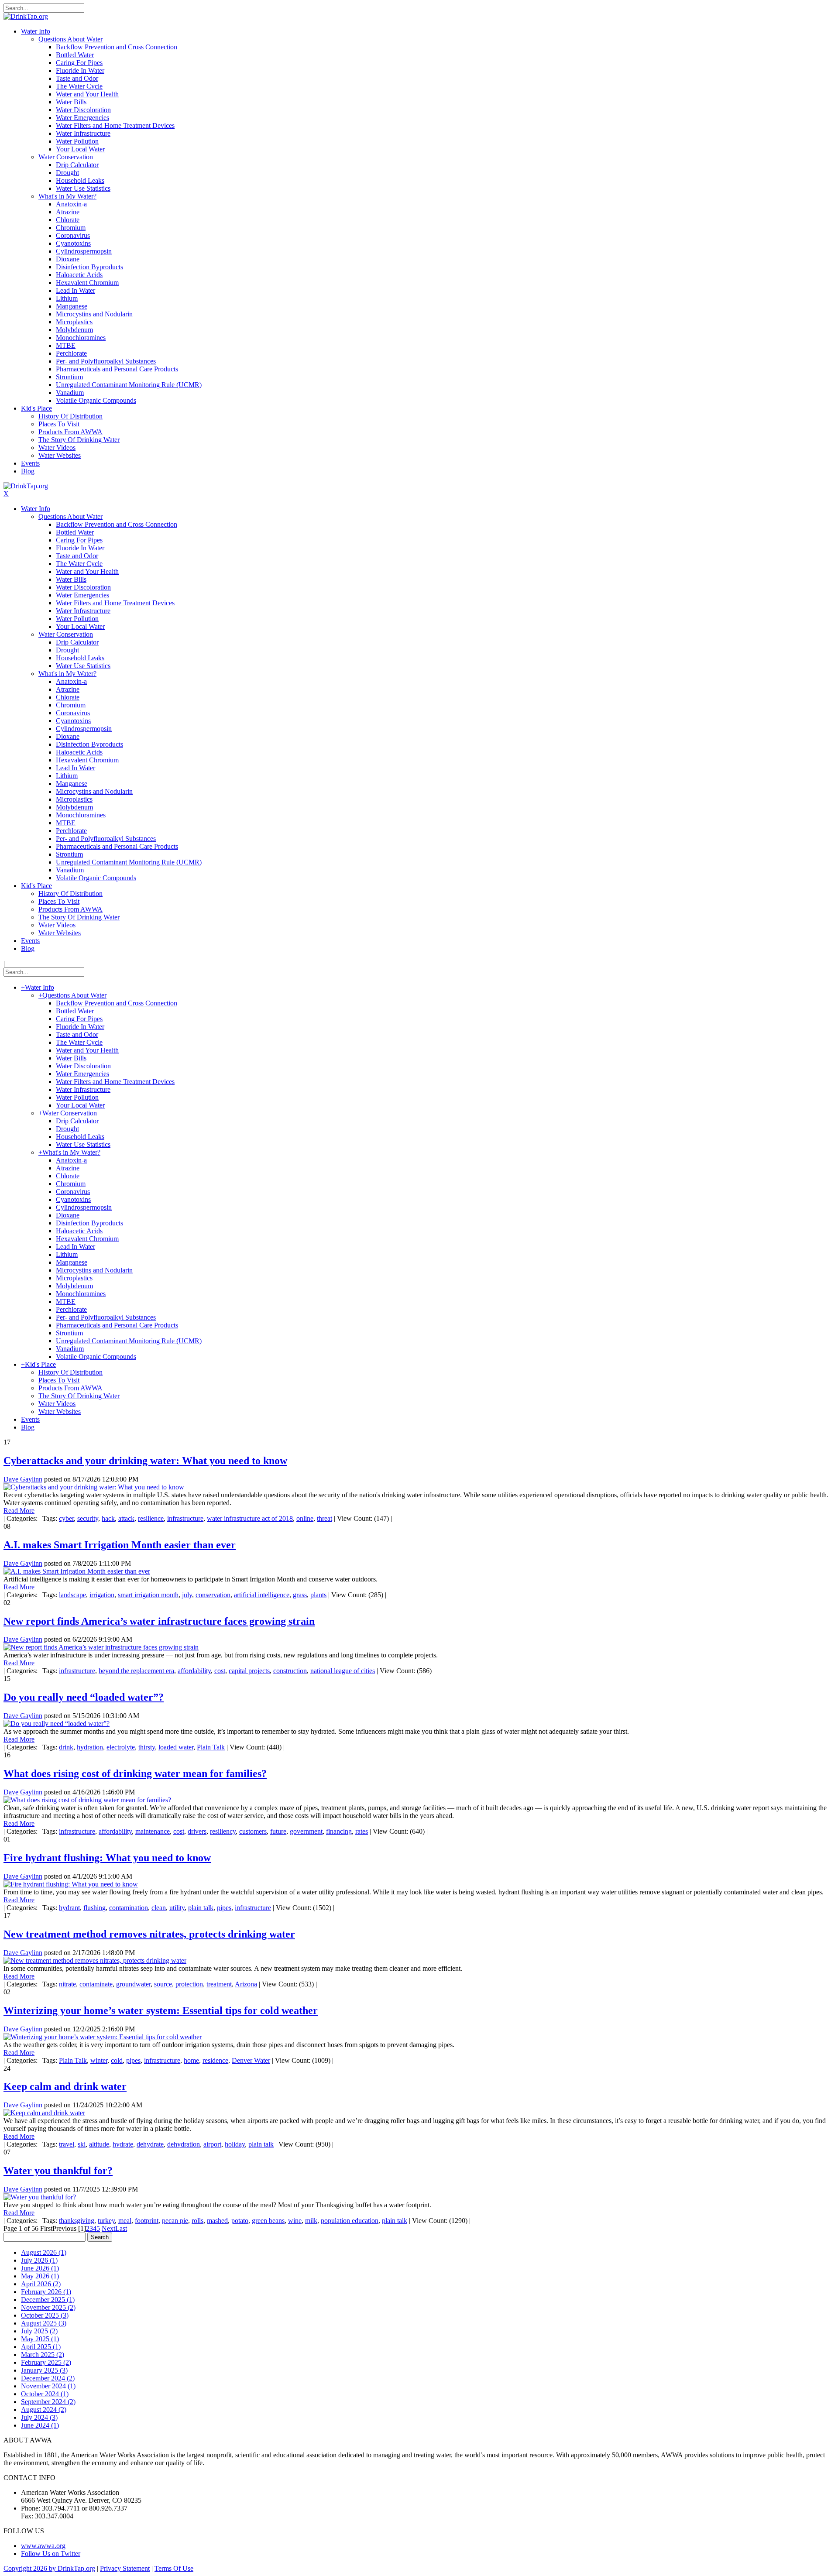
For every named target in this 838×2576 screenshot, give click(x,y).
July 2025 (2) (39, 2331)
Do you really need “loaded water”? (84, 1697)
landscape (72, 1595)
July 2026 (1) (39, 2260)
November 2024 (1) (48, 2386)
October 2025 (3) (45, 2315)
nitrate (67, 1984)
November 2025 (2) (48, 2307)
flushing (94, 1908)
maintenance (153, 1831)
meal (125, 2221)
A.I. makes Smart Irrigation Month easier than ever (120, 1545)
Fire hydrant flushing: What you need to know (107, 1858)
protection (189, 1984)
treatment (219, 1984)
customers (253, 1831)
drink (66, 1747)
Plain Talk (211, 1747)
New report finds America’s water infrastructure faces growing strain (159, 1621)
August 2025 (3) (44, 2323)
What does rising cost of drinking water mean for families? (135, 1773)
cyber (66, 1518)
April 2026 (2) (41, 2284)
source (163, 1984)
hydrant (69, 1908)
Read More (19, 1511)
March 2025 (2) (43, 2355)
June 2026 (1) (40, 2268)
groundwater (133, 1984)
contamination (129, 1908)
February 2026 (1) (46, 2292)
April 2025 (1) (41, 2347)
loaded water (176, 1747)
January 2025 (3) (44, 2370)
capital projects (249, 1671)
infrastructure (185, 1518)
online (305, 1518)
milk (311, 2221)
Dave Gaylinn (23, 1479)
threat (325, 1518)
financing (339, 1831)
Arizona (246, 1984)
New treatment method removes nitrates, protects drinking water (149, 1934)
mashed (217, 2221)
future (278, 1831)
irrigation (102, 1595)
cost (220, 1671)
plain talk (201, 1908)
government (306, 1831)
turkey (106, 2221)
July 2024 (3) (39, 2417)
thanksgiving (77, 2221)
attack (126, 1518)
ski (82, 2144)
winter (99, 2060)
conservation (213, 1595)
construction (290, 1671)
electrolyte (121, 1747)
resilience (151, 1518)
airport (212, 2144)
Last (121, 2228)
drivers (197, 1831)
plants (318, 1595)
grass (300, 1595)
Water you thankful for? (58, 2171)
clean (159, 1908)
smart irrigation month (148, 1595)
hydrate (123, 2144)
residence (215, 2060)
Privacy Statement (125, 2568)
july (187, 1595)
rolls (197, 2221)
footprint (147, 2221)
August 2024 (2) (44, 2410)
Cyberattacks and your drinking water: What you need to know (145, 1461)
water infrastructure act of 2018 (250, 1518)
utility (177, 1908)
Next (108, 2228)
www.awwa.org (43, 2546)
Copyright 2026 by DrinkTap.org (49, 2568)
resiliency (223, 1831)
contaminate (96, 1984)
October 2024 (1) (45, 2394)
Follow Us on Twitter (51, 2554)
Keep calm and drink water (65, 2086)
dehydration (184, 2144)
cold (117, 2060)
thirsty (147, 1747)
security (88, 1518)
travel (67, 2144)
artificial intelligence (262, 1595)
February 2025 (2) (46, 2362)
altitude (99, 2144)
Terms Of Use (174, 2568)
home (191, 2060)
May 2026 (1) (40, 2276)
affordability (194, 1671)
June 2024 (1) (40, 2425)
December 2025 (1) (48, 2300)
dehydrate (150, 2144)
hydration (90, 1747)
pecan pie (175, 2221)
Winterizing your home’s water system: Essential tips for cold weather (161, 2010)
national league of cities (343, 1671)
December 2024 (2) (48, 2378)
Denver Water (251, 2060)
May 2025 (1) (40, 2339)
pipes (224, 1908)
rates (362, 1831)
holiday (235, 2144)
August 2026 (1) (44, 2252)
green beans (268, 2221)
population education (350, 2221)
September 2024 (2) (48, 2402)
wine (295, 2221)
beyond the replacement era (136, 1671)
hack (108, 1518)
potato (240, 2221)
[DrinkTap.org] (26, 16)
